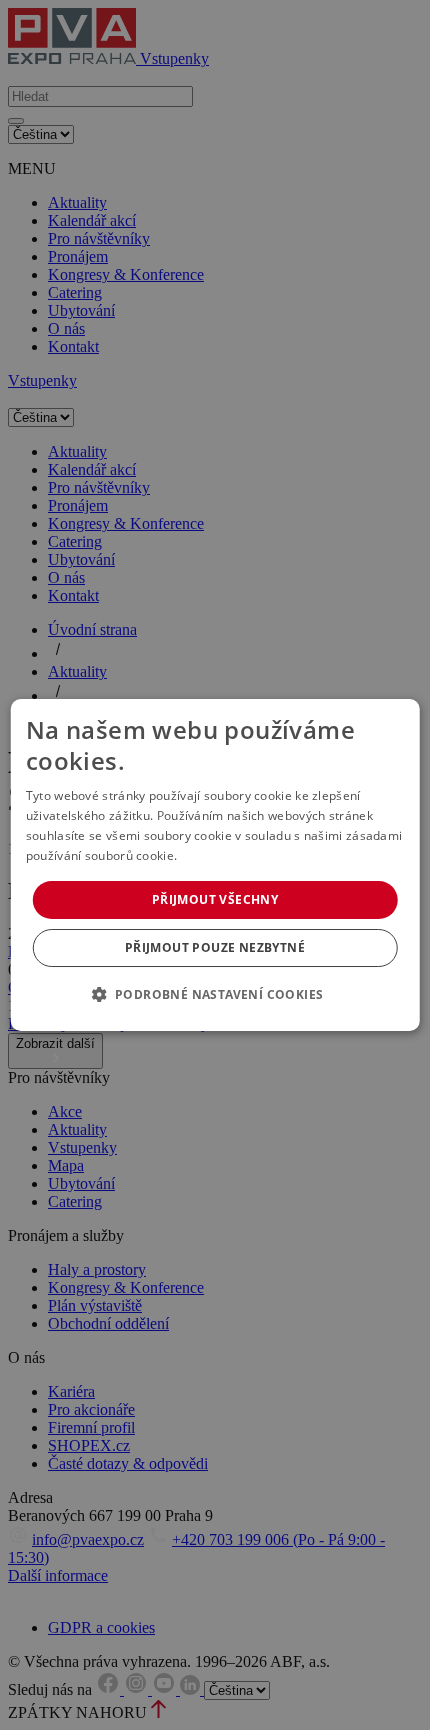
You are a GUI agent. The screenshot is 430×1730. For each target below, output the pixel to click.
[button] (215, 994)
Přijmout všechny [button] (215, 899)
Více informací (222, 855)
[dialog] (215, 865)
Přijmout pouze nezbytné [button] (215, 947)
